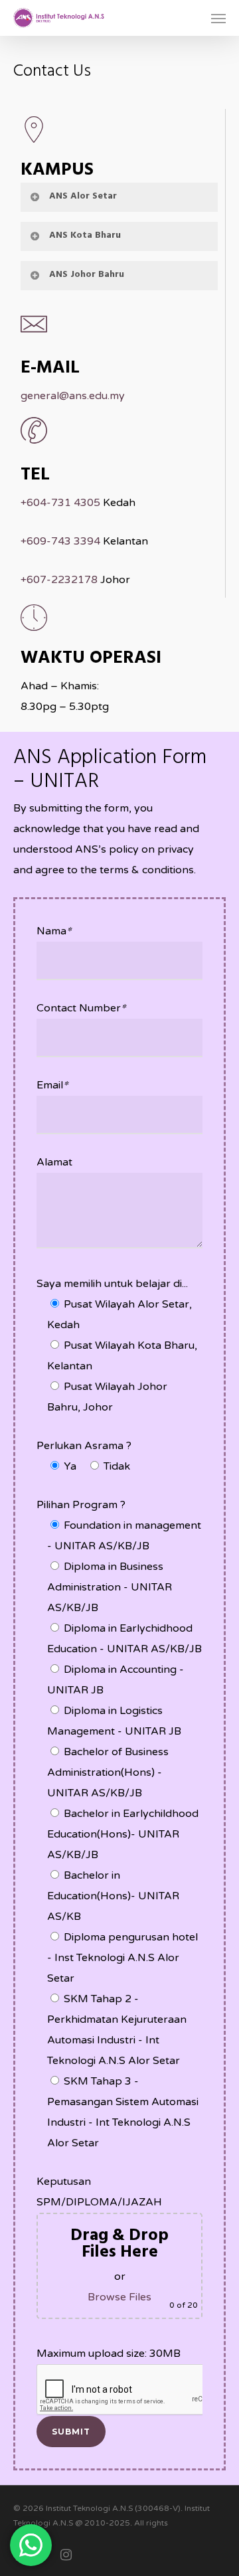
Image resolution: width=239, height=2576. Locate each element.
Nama (54, 931)
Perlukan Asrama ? (84, 1446)
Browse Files (119, 2297)
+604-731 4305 (60, 503)
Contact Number (81, 1008)
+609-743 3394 (60, 541)
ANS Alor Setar (83, 196)
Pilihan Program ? (81, 1505)
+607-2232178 (59, 580)
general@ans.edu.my (73, 396)
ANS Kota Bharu (85, 235)
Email (52, 1085)
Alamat (54, 1162)
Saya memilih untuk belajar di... (112, 1284)
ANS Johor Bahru (87, 275)
